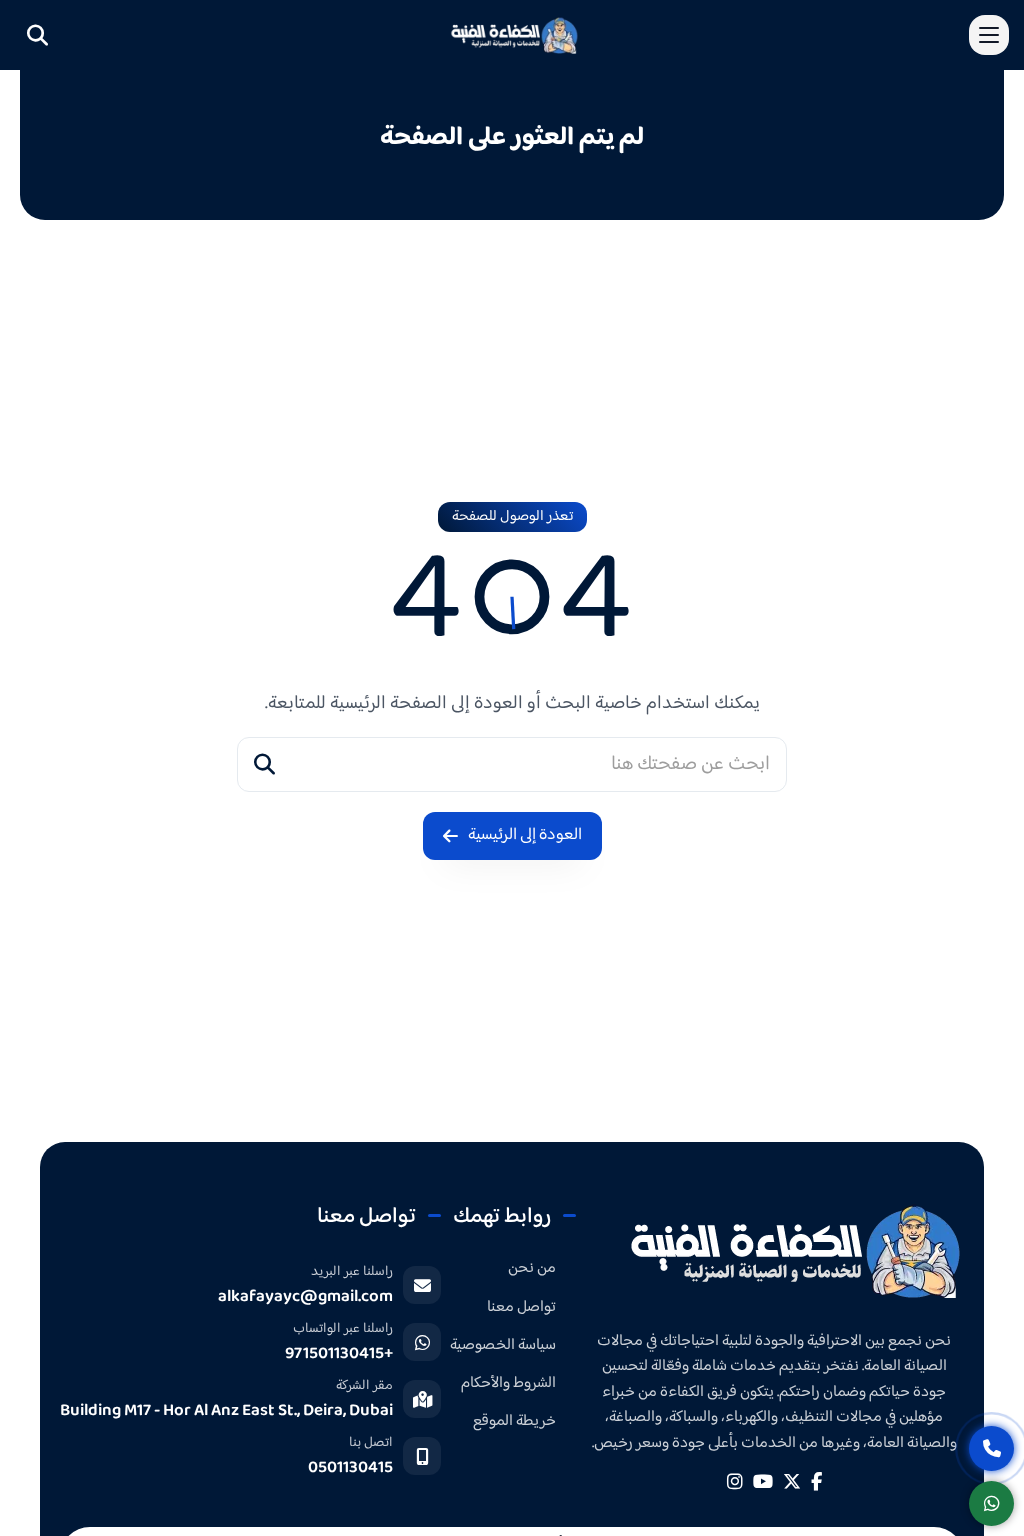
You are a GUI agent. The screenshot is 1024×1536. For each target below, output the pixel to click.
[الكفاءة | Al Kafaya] (794, 1250)
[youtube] (763, 1482)
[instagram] (735, 1482)
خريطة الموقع (514, 1421)
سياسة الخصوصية (503, 1345)
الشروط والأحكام (508, 1383)
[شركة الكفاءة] (514, 34)
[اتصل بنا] (991, 1448)
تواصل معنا (521, 1307)
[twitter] (792, 1482)
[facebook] (816, 1482)
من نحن (532, 1268)
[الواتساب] (991, 1503)
